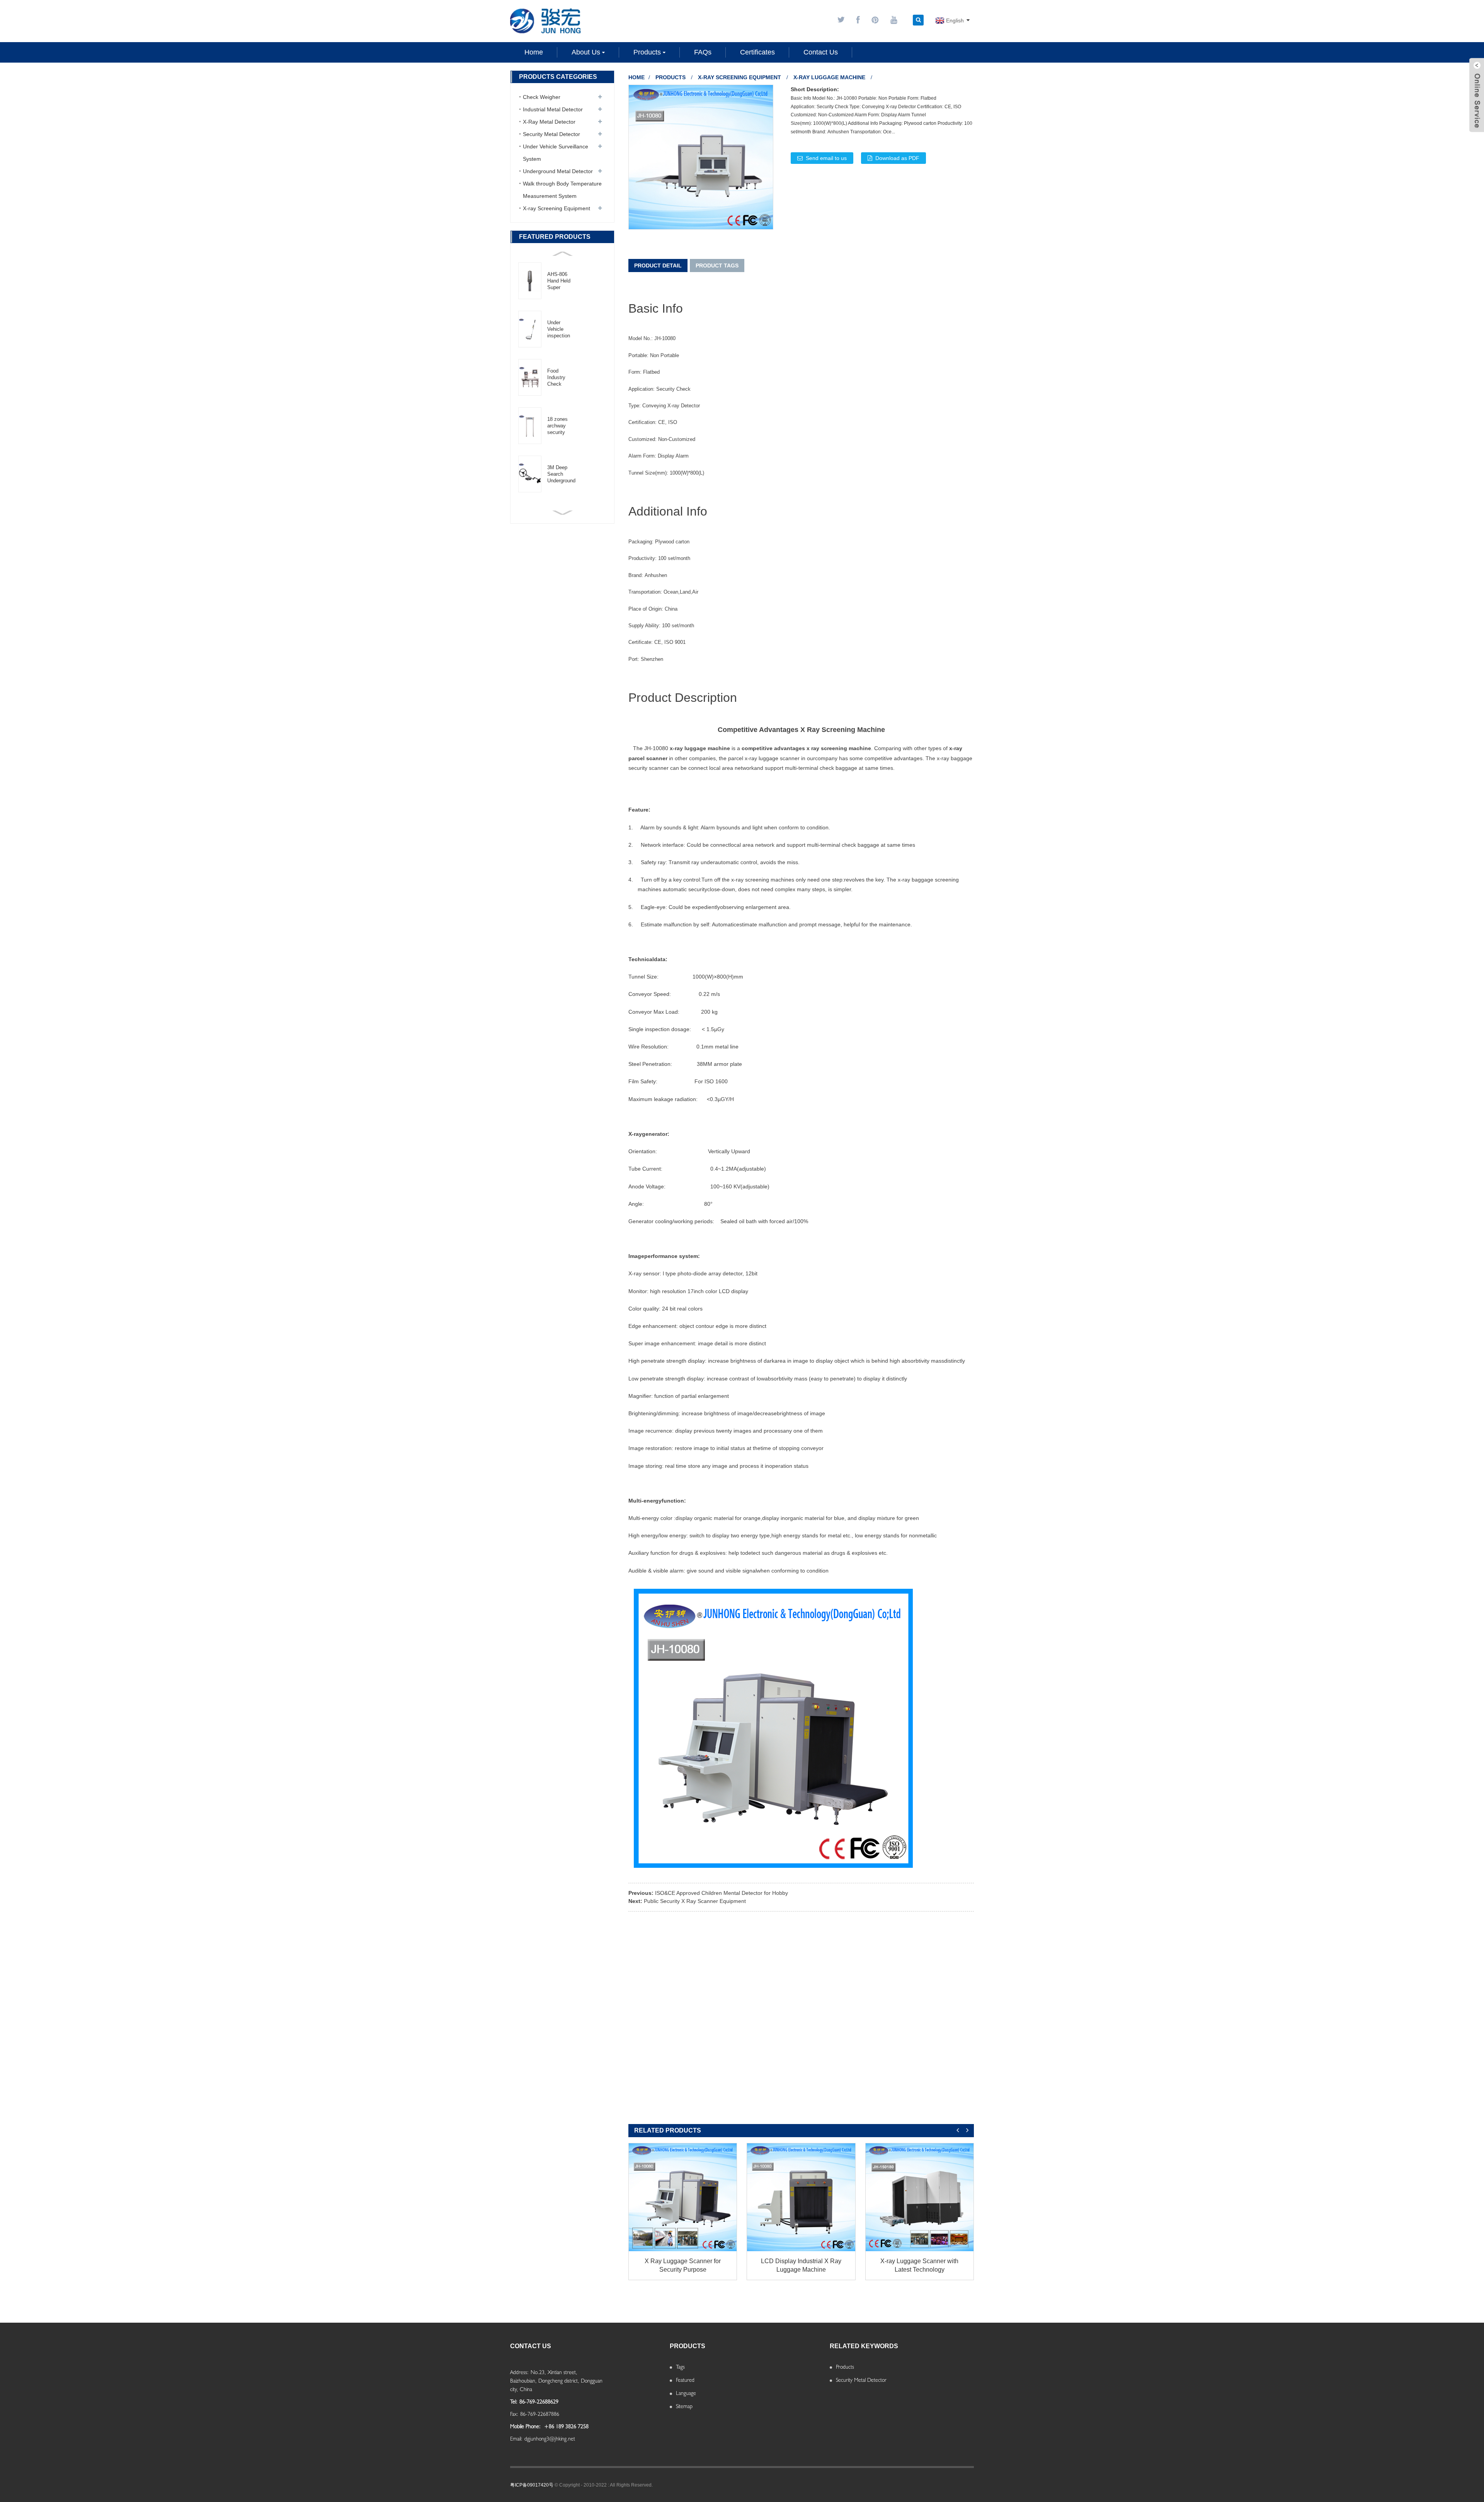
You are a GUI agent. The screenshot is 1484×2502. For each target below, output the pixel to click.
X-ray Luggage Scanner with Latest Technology (919, 2265)
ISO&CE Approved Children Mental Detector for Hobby (722, 1893)
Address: (519, 2372)
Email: (516, 2439)
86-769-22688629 (539, 2402)
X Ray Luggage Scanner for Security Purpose (683, 2265)
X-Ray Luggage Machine (829, 77)
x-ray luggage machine (700, 748)
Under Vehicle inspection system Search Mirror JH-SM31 (559, 329)
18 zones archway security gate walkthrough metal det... (561, 426)
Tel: (514, 2402)
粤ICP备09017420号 (532, 2485)
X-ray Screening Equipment (739, 77)
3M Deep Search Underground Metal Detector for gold (561, 474)
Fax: (514, 2414)
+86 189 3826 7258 (566, 2426)
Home (636, 77)
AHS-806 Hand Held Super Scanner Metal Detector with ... (559, 281)
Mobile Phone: (525, 2426)
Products (671, 77)
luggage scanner (779, 758)
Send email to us (826, 158)
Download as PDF (897, 158)
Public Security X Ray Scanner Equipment (695, 1901)
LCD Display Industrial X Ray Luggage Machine (801, 2265)
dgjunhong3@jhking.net (550, 2439)
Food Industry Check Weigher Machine (557, 378)
